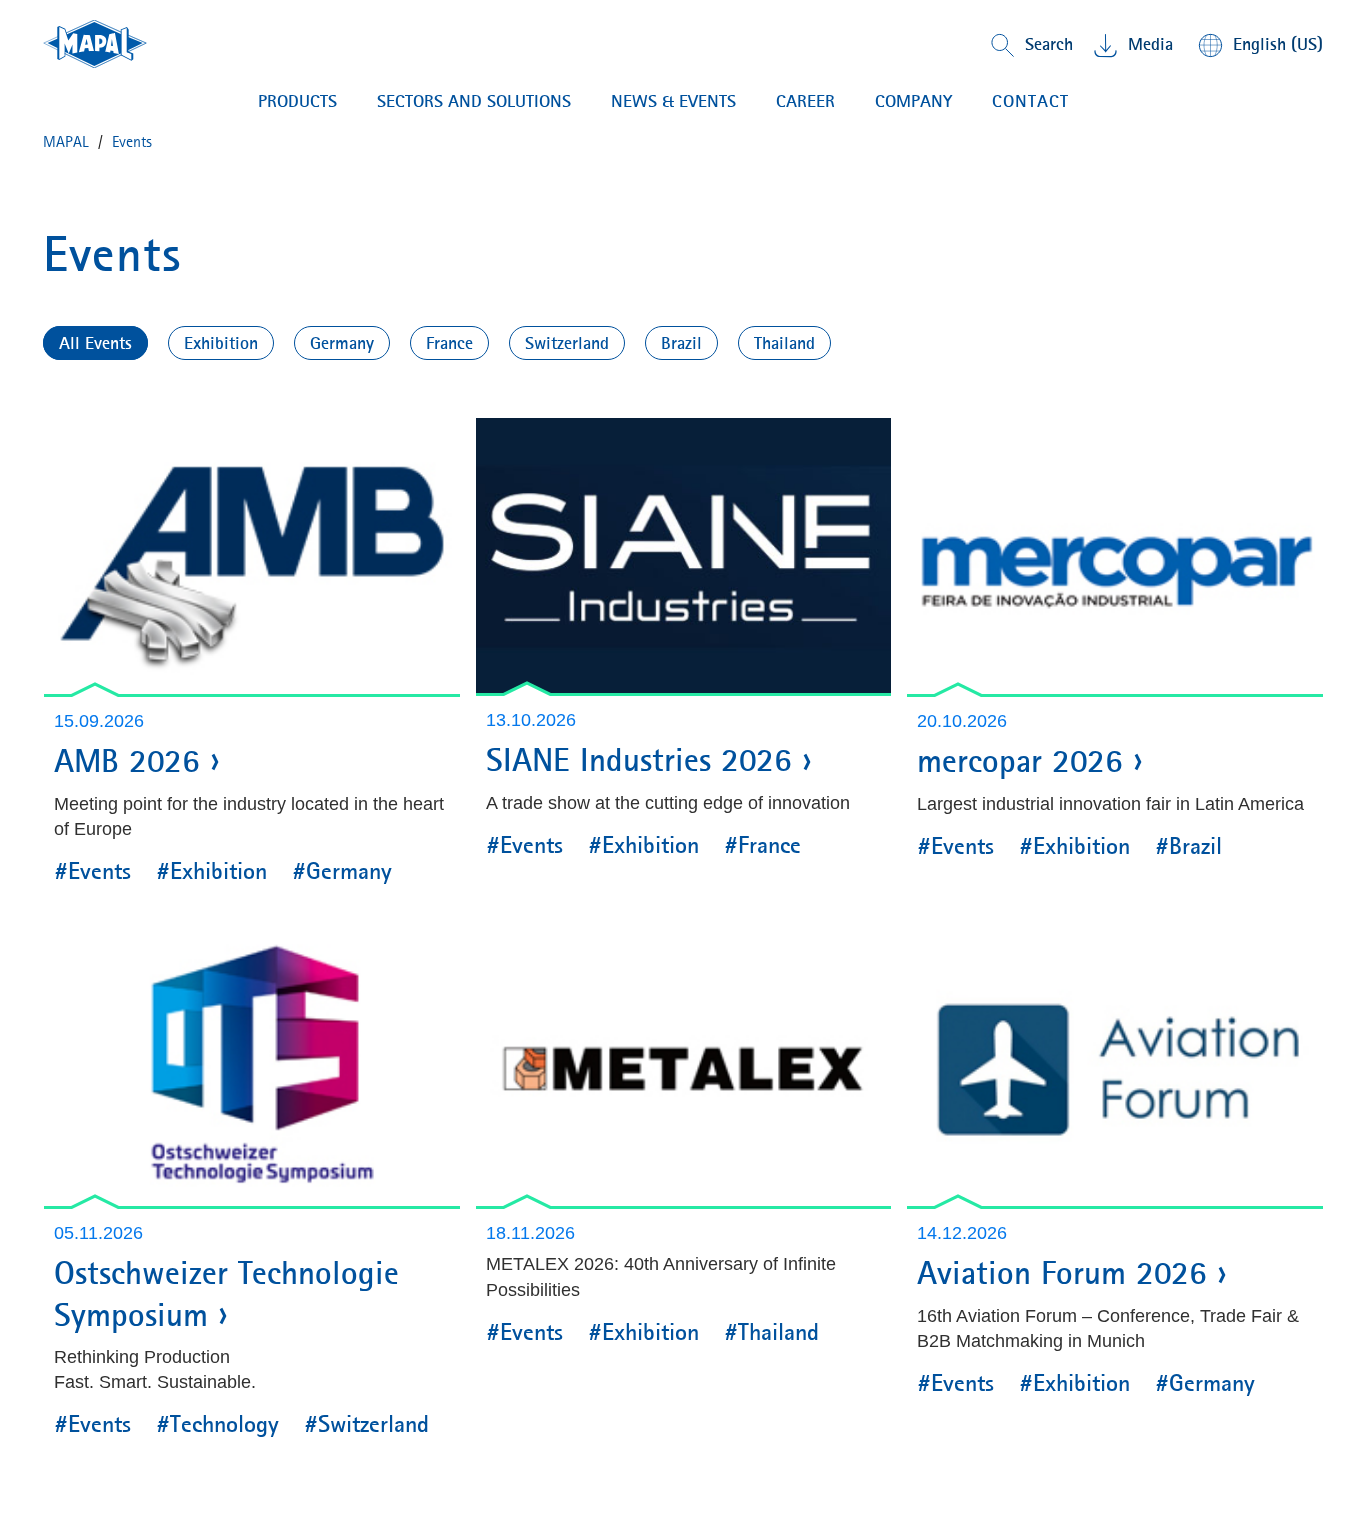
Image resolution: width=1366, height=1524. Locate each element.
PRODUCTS (297, 101)
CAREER (805, 101)
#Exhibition (211, 871)
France (449, 343)
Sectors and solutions (474, 101)
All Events (95, 343)
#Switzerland (366, 1424)
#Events (92, 871)
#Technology (217, 1424)
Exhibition (221, 343)
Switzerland (567, 343)
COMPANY (913, 101)
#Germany (342, 871)
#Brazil (1188, 846)
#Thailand (771, 1332)
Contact (1030, 101)
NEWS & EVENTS (673, 101)
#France (762, 845)
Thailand (784, 343)
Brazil (681, 343)
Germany (342, 343)
